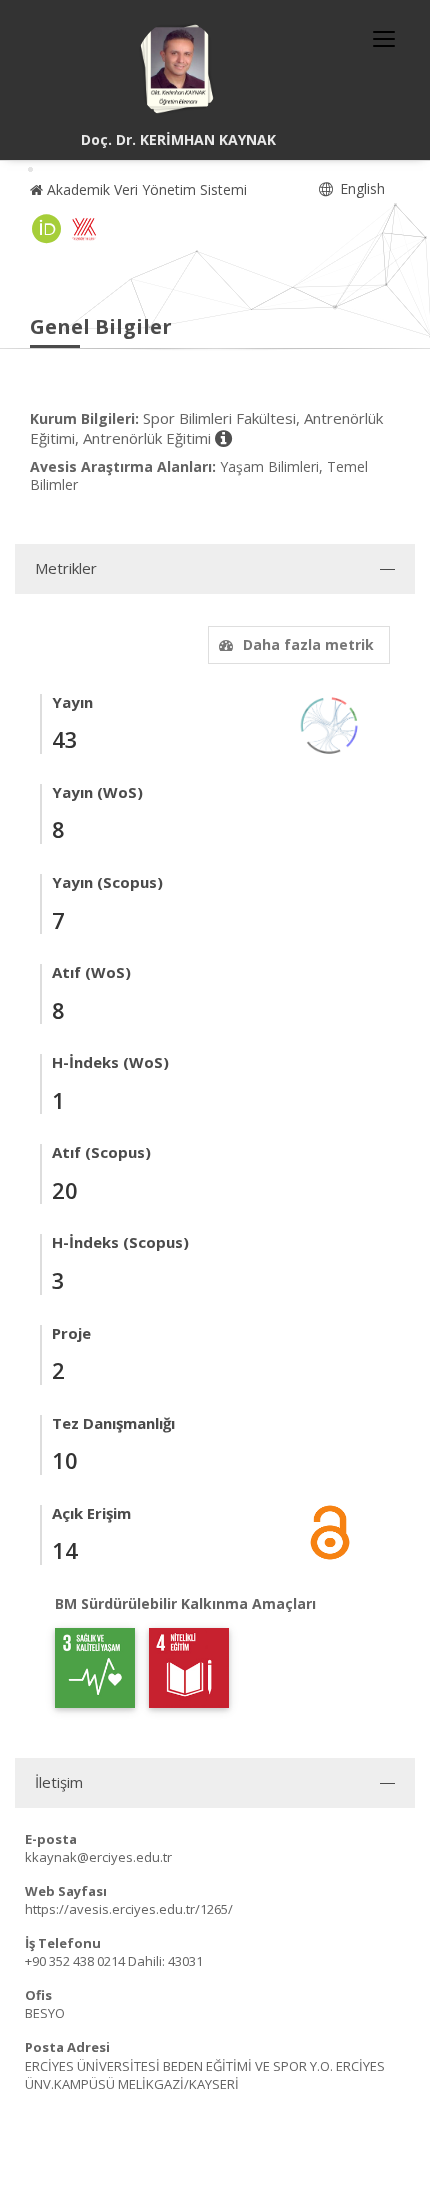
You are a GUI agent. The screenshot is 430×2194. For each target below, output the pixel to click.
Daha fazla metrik (308, 644)
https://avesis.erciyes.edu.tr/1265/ (129, 1909)
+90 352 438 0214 (75, 1961)
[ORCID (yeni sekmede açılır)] (47, 229)
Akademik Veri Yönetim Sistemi (145, 189)
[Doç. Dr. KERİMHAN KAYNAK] (178, 70)
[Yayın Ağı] (330, 723)
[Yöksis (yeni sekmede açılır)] (84, 229)
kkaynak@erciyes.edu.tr (98, 1857)
